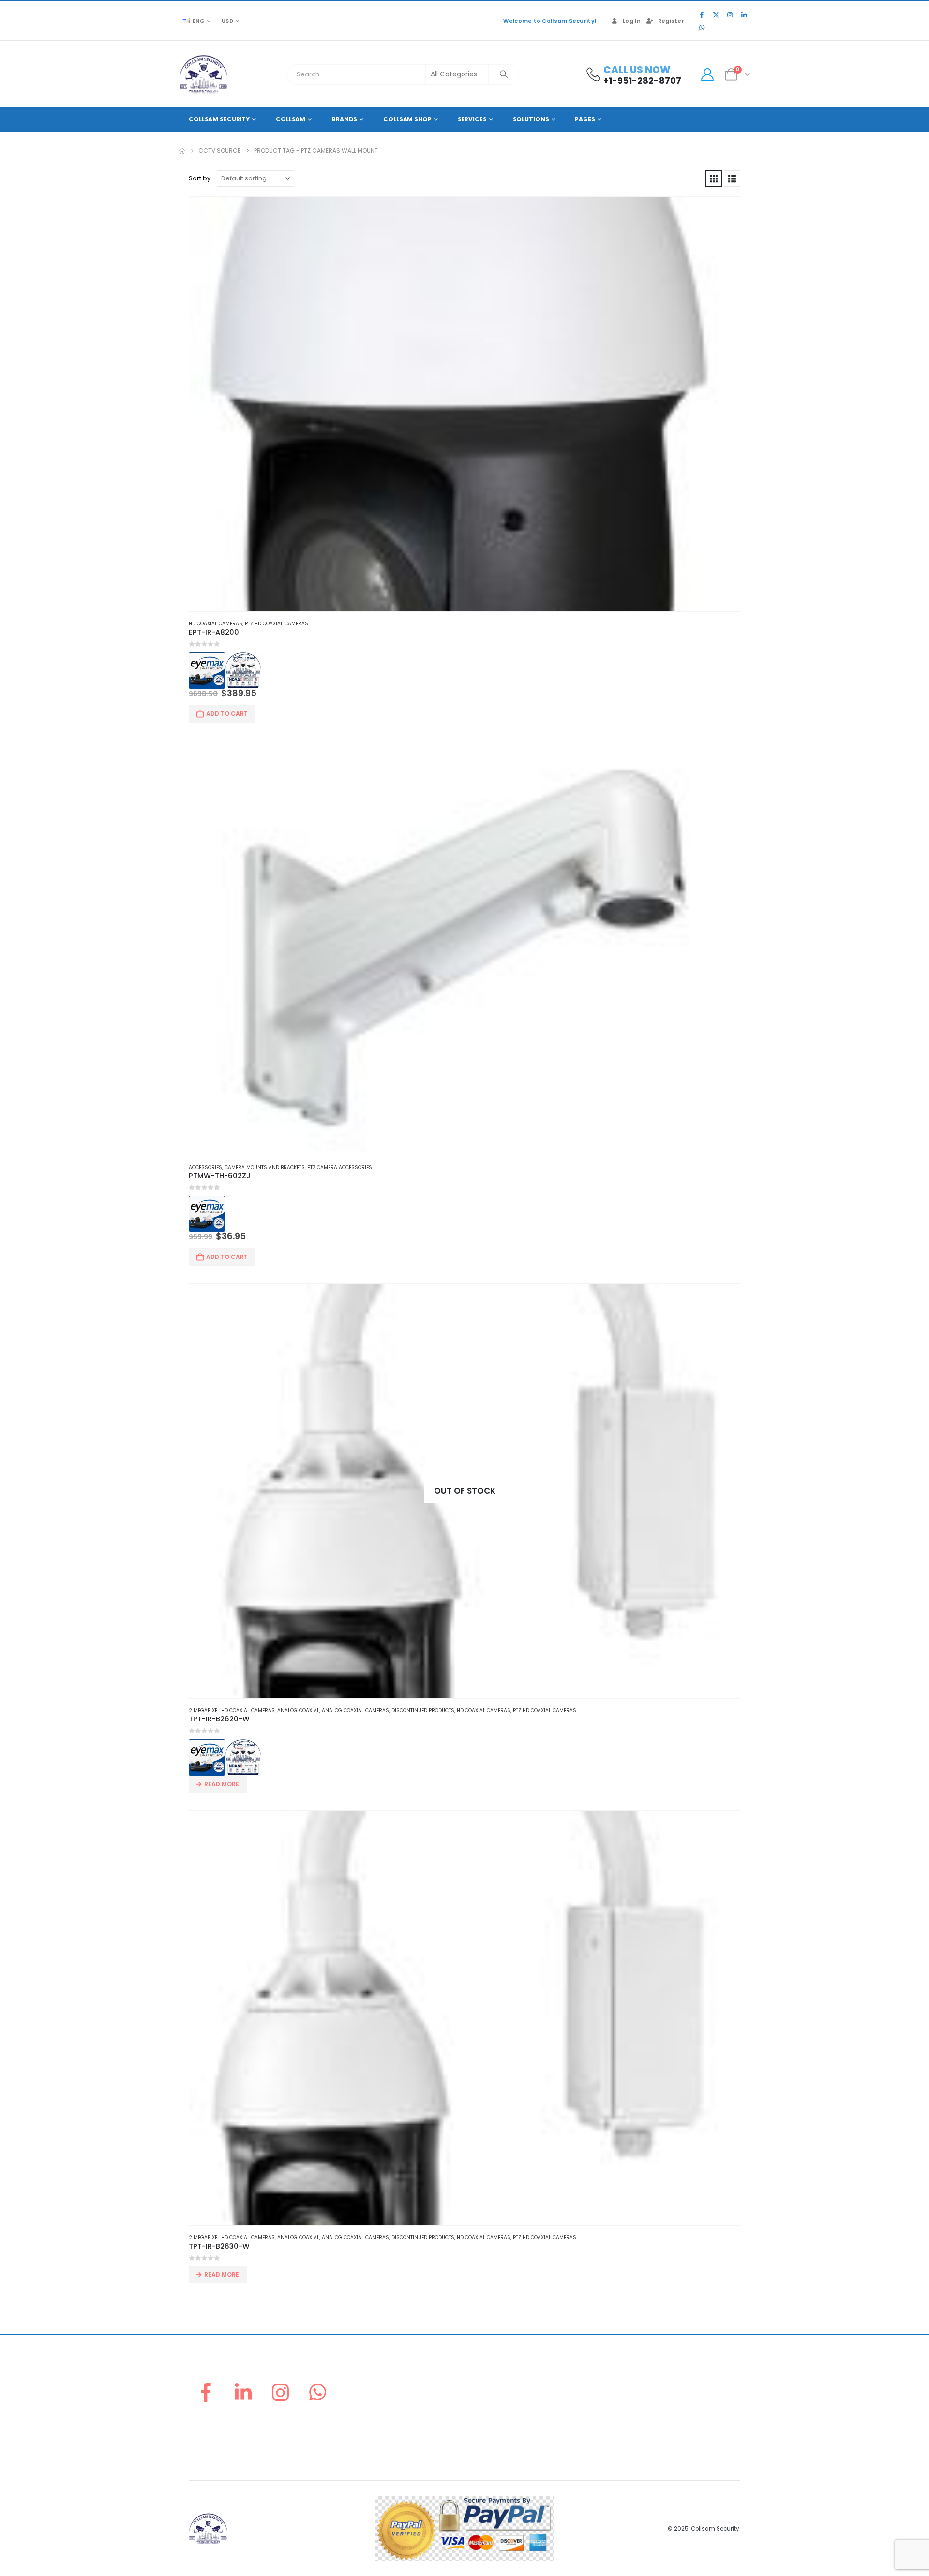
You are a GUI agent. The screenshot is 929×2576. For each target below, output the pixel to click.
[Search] (504, 74)
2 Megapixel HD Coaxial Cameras (232, 1710)
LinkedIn (243, 2392)
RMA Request (490, 2414)
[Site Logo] (203, 74)
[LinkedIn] (744, 15)
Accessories (205, 1167)
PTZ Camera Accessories (340, 1167)
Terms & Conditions (640, 2437)
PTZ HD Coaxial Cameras (277, 624)
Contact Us (487, 2449)
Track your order (495, 2425)
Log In (632, 21)
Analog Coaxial (298, 1710)
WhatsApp (318, 2392)
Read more (222, 1784)
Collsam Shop (407, 119)
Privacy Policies (634, 2425)
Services (472, 119)
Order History (490, 2402)
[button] (714, 178)
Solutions (531, 119)
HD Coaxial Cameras (216, 624)
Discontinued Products (423, 1710)
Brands (344, 119)
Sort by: (200, 178)
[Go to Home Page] (182, 151)
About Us (483, 2379)
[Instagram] (730, 15)
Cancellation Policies (643, 2414)
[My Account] (707, 74)
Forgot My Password (501, 2391)
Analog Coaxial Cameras (355, 1710)
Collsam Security (219, 119)
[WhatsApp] (702, 27)
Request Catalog (496, 2437)
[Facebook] (702, 15)
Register (671, 21)
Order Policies (632, 2391)
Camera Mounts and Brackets (265, 1167)
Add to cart (227, 714)
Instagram (281, 2392)
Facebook (206, 2392)
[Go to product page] (464, 404)
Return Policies (633, 2379)
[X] (716, 15)
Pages (585, 119)
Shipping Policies (636, 2402)
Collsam (291, 119)
